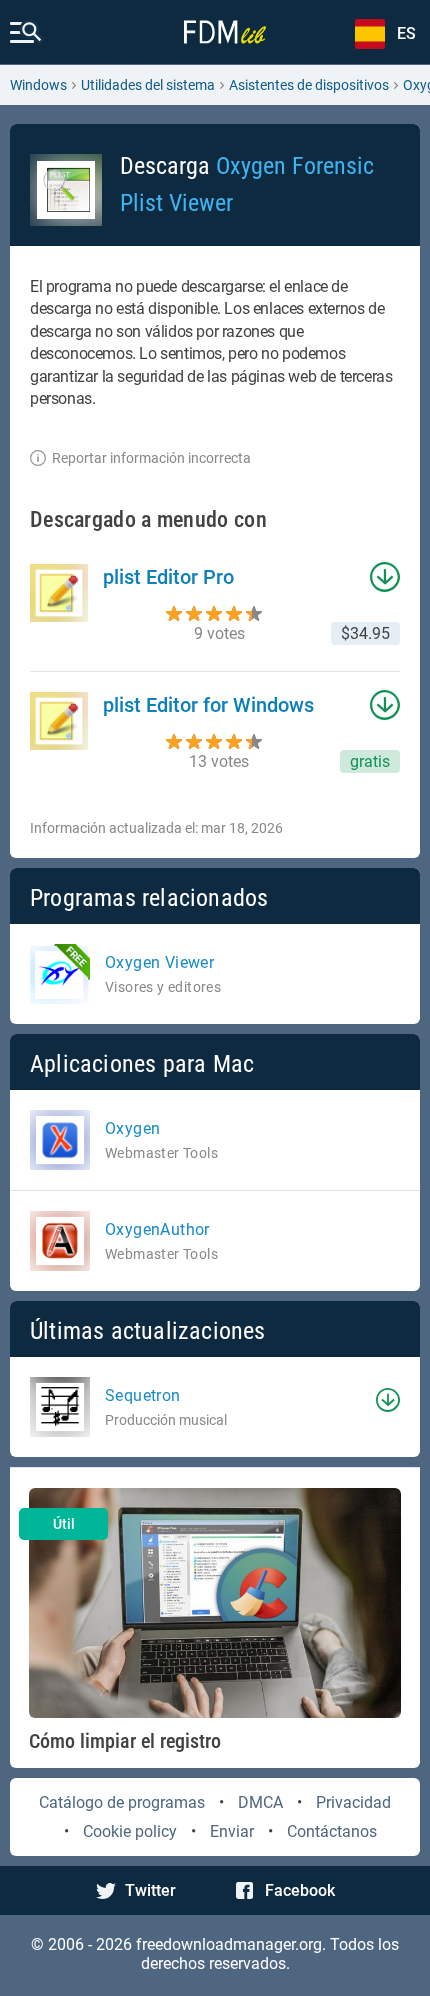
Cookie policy (130, 1831)
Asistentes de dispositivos (309, 85)
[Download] (388, 1400)
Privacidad (353, 1802)
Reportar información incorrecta (151, 458)
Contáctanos (332, 1831)
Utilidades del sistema (148, 85)
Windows (38, 85)
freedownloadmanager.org (229, 1944)
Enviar (232, 1831)
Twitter (150, 1890)
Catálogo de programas (122, 1802)
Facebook (300, 1890)
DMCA (260, 1802)
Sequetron (143, 1395)
